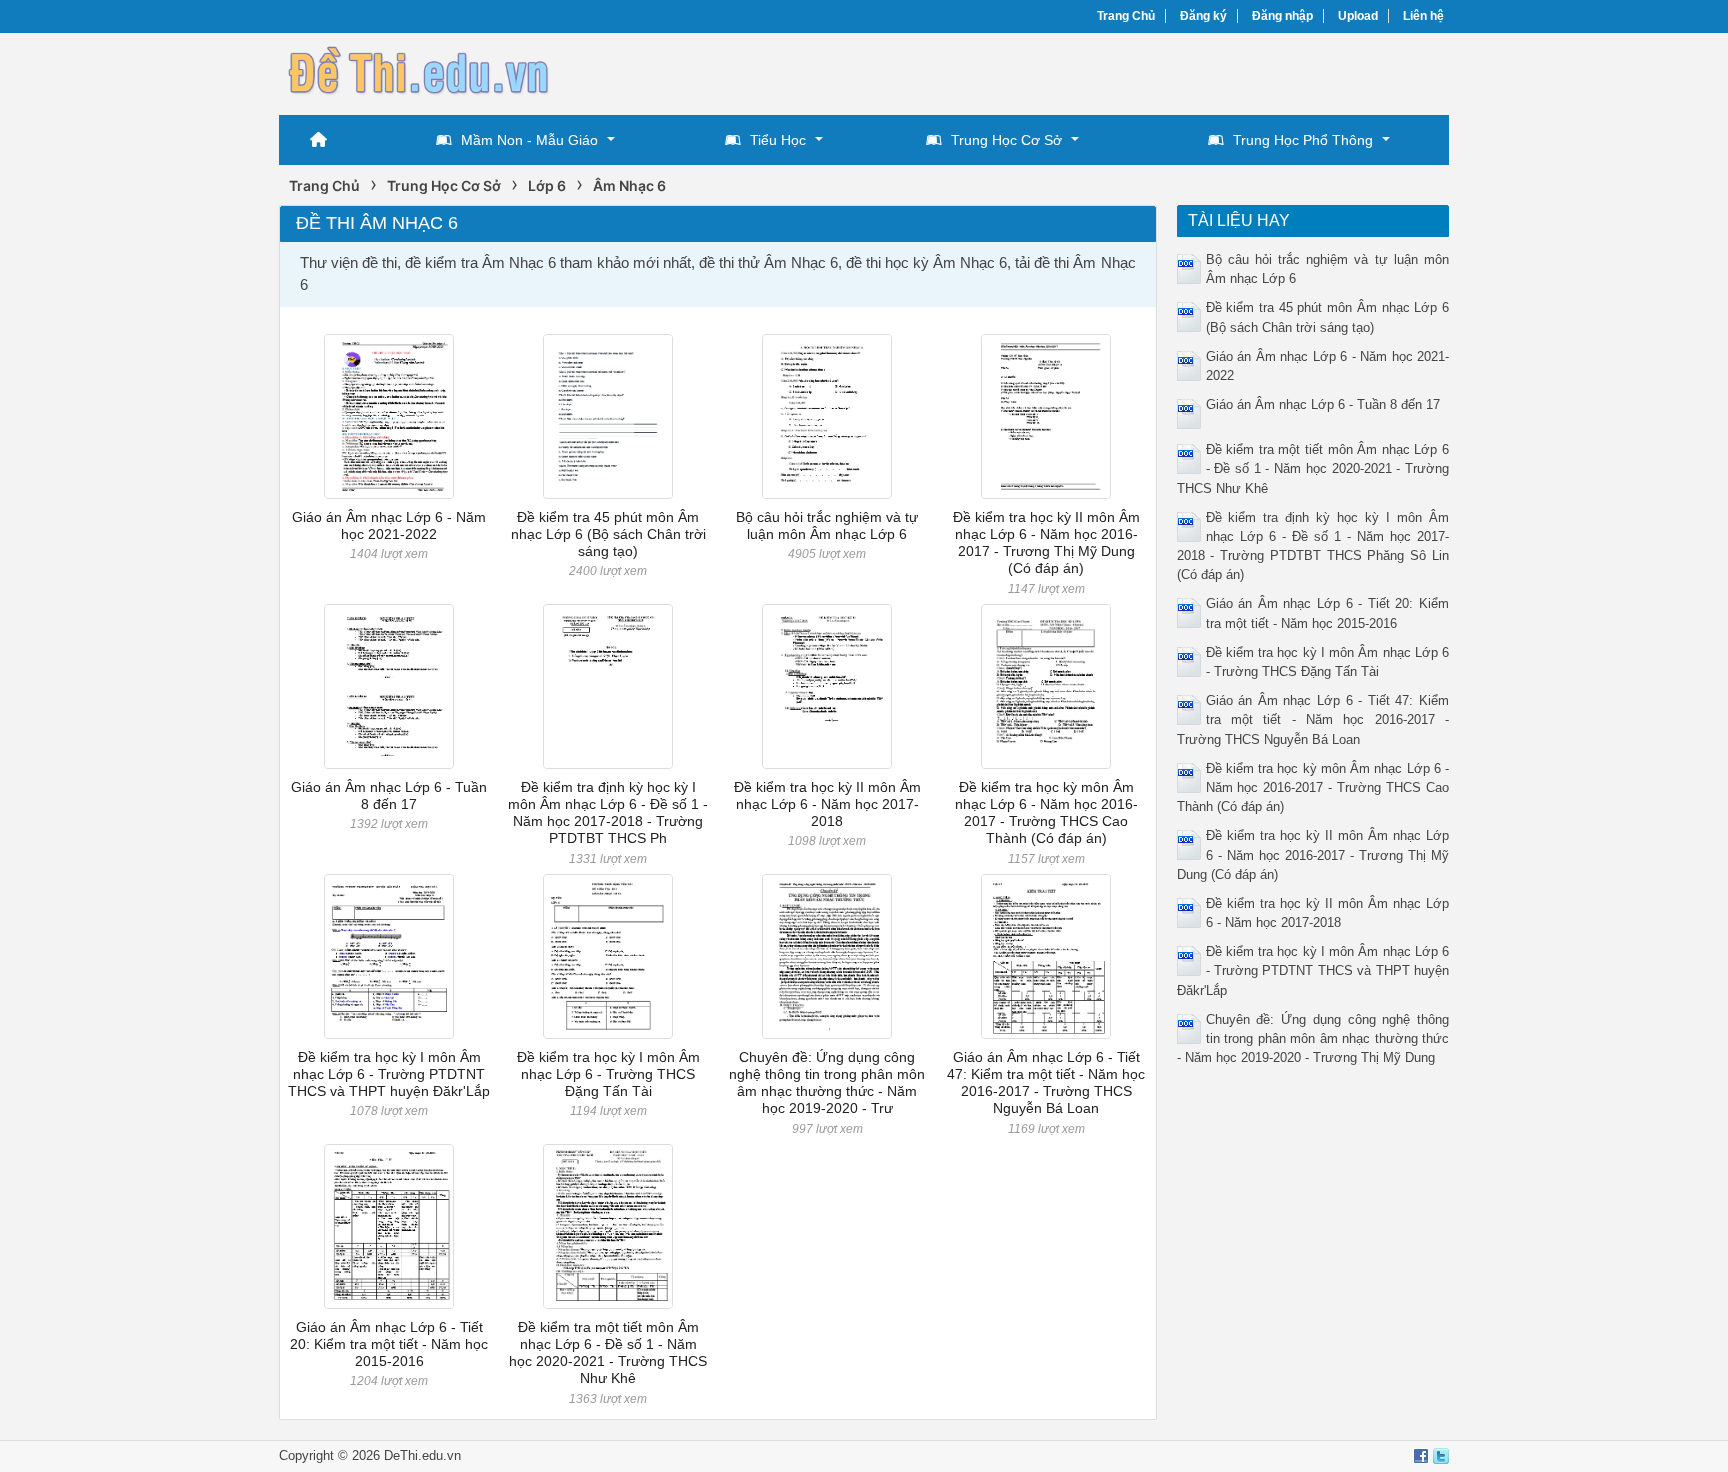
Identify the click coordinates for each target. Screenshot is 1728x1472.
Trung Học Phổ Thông (1303, 140)
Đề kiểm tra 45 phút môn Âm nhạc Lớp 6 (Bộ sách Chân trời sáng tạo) (608, 534)
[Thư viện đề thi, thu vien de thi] (419, 71)
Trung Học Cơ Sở (1006, 140)
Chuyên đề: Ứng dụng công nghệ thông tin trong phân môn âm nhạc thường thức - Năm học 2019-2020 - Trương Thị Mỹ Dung (1313, 1038)
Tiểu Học (778, 140)
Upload (1358, 16)
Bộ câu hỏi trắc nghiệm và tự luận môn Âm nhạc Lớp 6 (827, 525)
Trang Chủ (1126, 16)
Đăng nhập (1282, 16)
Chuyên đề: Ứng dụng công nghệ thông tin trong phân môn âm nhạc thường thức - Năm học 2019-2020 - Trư (827, 1083)
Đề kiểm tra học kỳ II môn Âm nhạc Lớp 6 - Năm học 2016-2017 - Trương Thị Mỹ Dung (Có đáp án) (1046, 543)
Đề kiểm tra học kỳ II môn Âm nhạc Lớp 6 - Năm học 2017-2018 (827, 804)
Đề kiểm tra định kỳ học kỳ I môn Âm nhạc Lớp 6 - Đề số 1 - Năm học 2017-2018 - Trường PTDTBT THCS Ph (608, 813)
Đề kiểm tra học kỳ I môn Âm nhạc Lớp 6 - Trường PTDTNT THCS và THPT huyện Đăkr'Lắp (389, 1074)
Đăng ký (1203, 16)
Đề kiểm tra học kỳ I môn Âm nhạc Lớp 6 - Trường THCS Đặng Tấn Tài (608, 1074)
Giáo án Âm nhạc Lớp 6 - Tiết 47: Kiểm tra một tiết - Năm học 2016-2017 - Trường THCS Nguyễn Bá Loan (1046, 1083)
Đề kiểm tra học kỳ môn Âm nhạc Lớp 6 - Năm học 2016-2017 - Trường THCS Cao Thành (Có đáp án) (1046, 813)
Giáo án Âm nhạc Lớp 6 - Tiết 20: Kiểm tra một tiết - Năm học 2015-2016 (389, 1344)
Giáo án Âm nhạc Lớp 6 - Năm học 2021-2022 (389, 525)
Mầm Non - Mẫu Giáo (529, 140)
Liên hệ (1423, 16)
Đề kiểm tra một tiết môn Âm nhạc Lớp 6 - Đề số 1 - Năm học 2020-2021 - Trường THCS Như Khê (608, 1353)
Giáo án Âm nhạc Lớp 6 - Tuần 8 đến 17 (389, 795)
